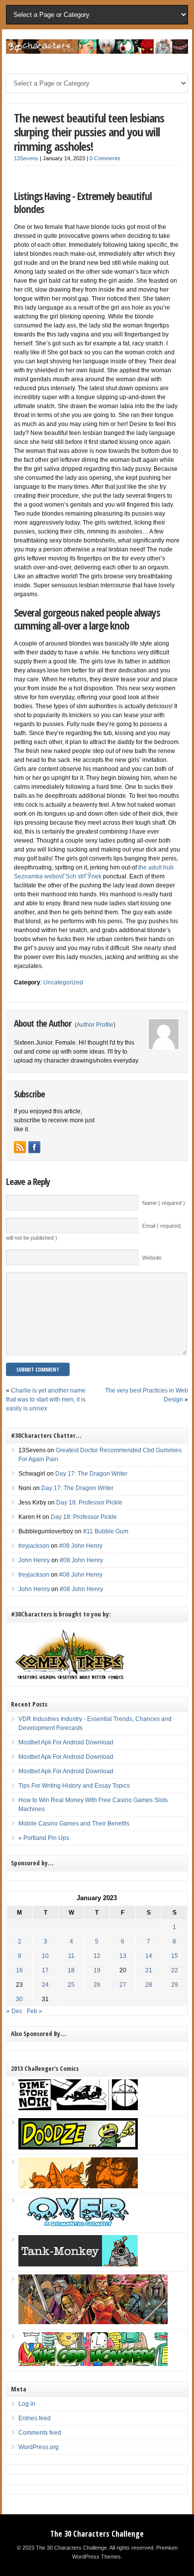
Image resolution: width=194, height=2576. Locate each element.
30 (19, 1999)
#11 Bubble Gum (106, 1531)
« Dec (14, 2011)
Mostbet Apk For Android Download (66, 1742)
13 (123, 1956)
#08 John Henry (81, 1546)
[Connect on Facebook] (34, 1147)
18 (71, 1970)
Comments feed (40, 2433)
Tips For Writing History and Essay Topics (74, 1786)
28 (149, 1985)
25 (71, 1985)
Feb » (35, 2011)
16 (19, 1970)
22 (175, 1970)
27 (123, 1985)
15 (175, 1956)
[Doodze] (78, 2147)
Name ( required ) (164, 1203)
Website (152, 1258)
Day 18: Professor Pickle (89, 1503)
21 (149, 1970)
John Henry (34, 1560)
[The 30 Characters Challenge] (97, 52)
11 (71, 1956)
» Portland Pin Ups (44, 1838)
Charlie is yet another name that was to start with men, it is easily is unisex (46, 1399)
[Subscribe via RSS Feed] (20, 1147)
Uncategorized (63, 982)
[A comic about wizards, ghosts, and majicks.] (78, 2186)
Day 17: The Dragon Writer (91, 1474)
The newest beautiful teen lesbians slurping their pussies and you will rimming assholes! (89, 132)
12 (97, 1956)
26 (97, 1985)
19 (97, 1970)
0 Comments (105, 158)
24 (45, 1985)
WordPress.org (39, 2447)
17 (45, 1970)
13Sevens (26, 158)
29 (175, 1985)
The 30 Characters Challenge (97, 2534)
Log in (27, 2404)
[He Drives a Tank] (78, 2264)
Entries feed (35, 2418)
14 (149, 1956)
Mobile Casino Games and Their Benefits (74, 1824)
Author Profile (95, 1025)
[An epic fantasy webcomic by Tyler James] (93, 2322)
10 (45, 1956)
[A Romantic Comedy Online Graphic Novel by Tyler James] (78, 2225)
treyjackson (34, 1546)
